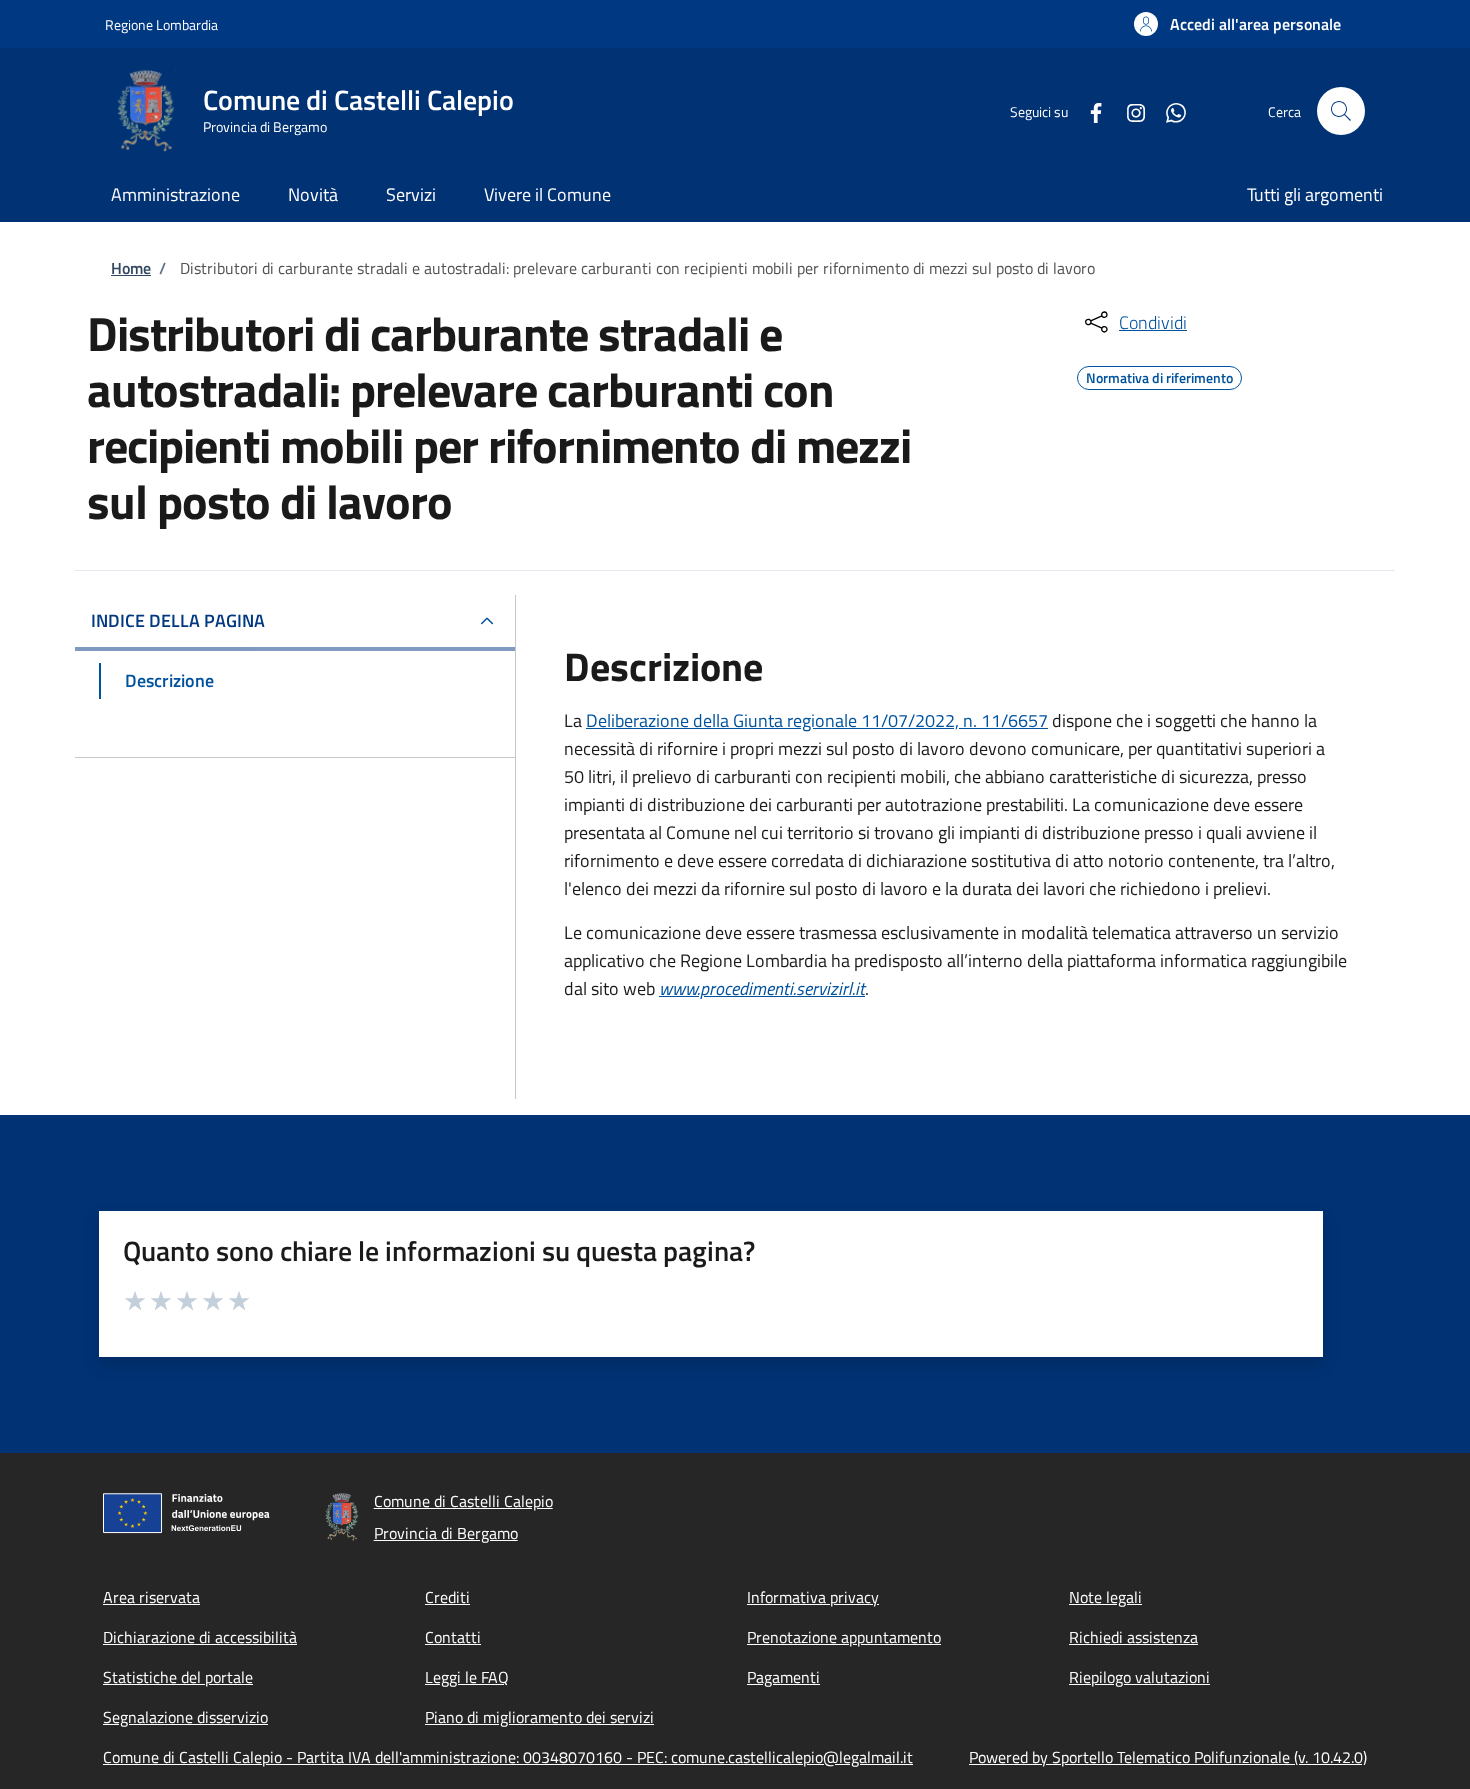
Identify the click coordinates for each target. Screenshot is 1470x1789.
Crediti (447, 1597)
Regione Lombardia (161, 24)
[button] (1237, 24)
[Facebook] (1088, 110)
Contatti (453, 1637)
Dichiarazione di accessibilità (200, 1637)
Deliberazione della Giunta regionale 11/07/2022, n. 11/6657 (817, 720)
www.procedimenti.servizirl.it (762, 988)
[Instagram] (1128, 110)
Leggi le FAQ (467, 1677)
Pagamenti (783, 1677)
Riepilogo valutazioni (1139, 1677)
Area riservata (151, 1597)
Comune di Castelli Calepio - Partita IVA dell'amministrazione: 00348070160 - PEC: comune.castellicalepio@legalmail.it (508, 1757)
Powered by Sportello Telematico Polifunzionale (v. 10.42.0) (1168, 1757)
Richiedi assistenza (1133, 1637)
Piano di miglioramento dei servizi (539, 1717)
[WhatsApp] (1168, 110)
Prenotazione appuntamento (844, 1637)
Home (131, 268)
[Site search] (1341, 111)
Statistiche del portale (178, 1677)
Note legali (1105, 1597)
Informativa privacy (813, 1597)
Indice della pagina (178, 620)
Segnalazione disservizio (185, 1717)
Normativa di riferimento (1159, 375)
